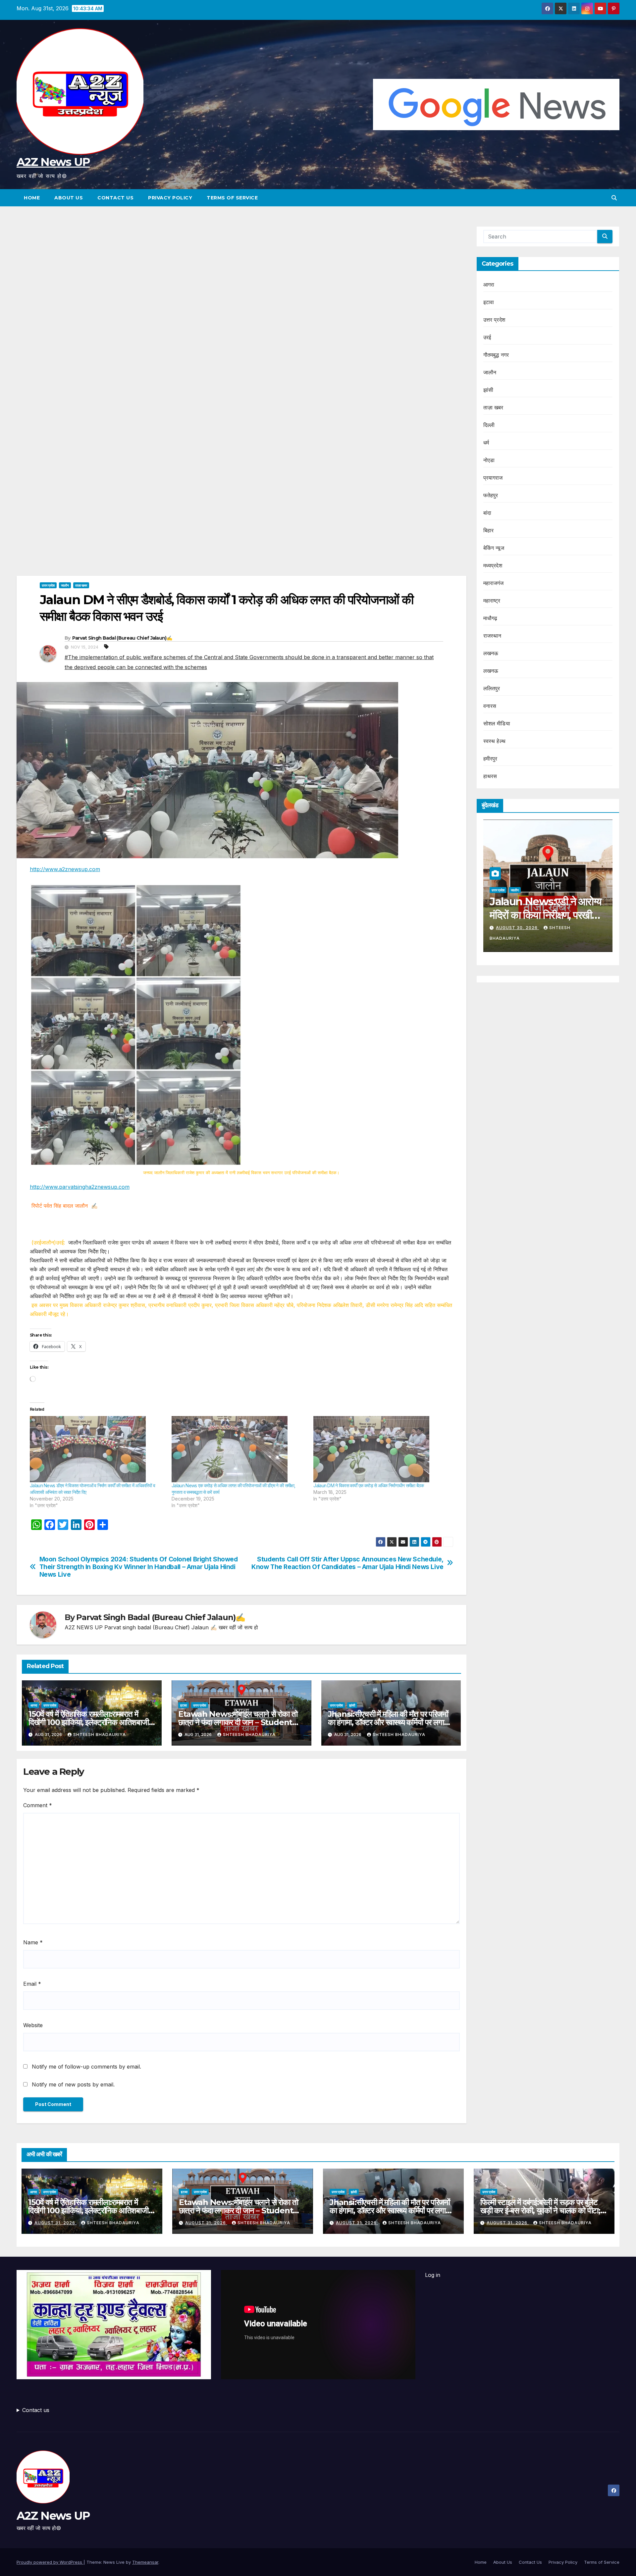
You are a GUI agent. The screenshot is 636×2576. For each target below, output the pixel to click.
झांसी (352, 1705)
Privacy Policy (170, 198)
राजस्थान (492, 636)
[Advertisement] (241, 275)
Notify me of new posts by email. (73, 2084)
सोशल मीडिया (497, 723)
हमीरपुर (490, 759)
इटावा (184, 1705)
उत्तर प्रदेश (48, 585)
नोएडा (489, 460)
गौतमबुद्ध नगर (496, 355)
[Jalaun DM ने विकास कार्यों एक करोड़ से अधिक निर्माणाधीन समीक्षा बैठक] (381, 1449)
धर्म (486, 443)
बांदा (487, 513)
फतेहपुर (491, 495)
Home (32, 198)
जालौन (65, 585)
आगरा (34, 1705)
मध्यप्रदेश (493, 565)
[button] (614, 198)
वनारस (490, 706)
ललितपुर (492, 688)
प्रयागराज (493, 478)
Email (32, 1984)
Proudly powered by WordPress (50, 2562)
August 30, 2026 (517, 928)
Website (33, 2025)
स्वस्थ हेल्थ (495, 741)
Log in (433, 2275)
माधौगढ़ (490, 618)
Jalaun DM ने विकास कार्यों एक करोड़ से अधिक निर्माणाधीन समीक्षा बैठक (369, 1485)
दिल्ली (489, 425)
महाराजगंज (494, 583)
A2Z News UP (53, 162)
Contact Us (115, 198)
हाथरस (490, 776)
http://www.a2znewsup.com (65, 869)
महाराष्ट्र (492, 601)
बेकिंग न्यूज (494, 548)
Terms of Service (232, 198)
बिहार (489, 530)
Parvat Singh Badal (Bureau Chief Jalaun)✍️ (122, 638)
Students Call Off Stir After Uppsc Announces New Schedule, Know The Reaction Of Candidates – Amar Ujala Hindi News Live (347, 1563)
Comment (38, 1805)
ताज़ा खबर (81, 585)
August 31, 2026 (55, 2223)
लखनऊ (491, 653)
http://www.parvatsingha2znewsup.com (80, 1187)
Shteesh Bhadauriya (100, 1735)
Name (33, 1942)
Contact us (36, 2410)
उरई (487, 337)
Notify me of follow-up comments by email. (86, 2067)
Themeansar (145, 2562)
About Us (69, 198)
